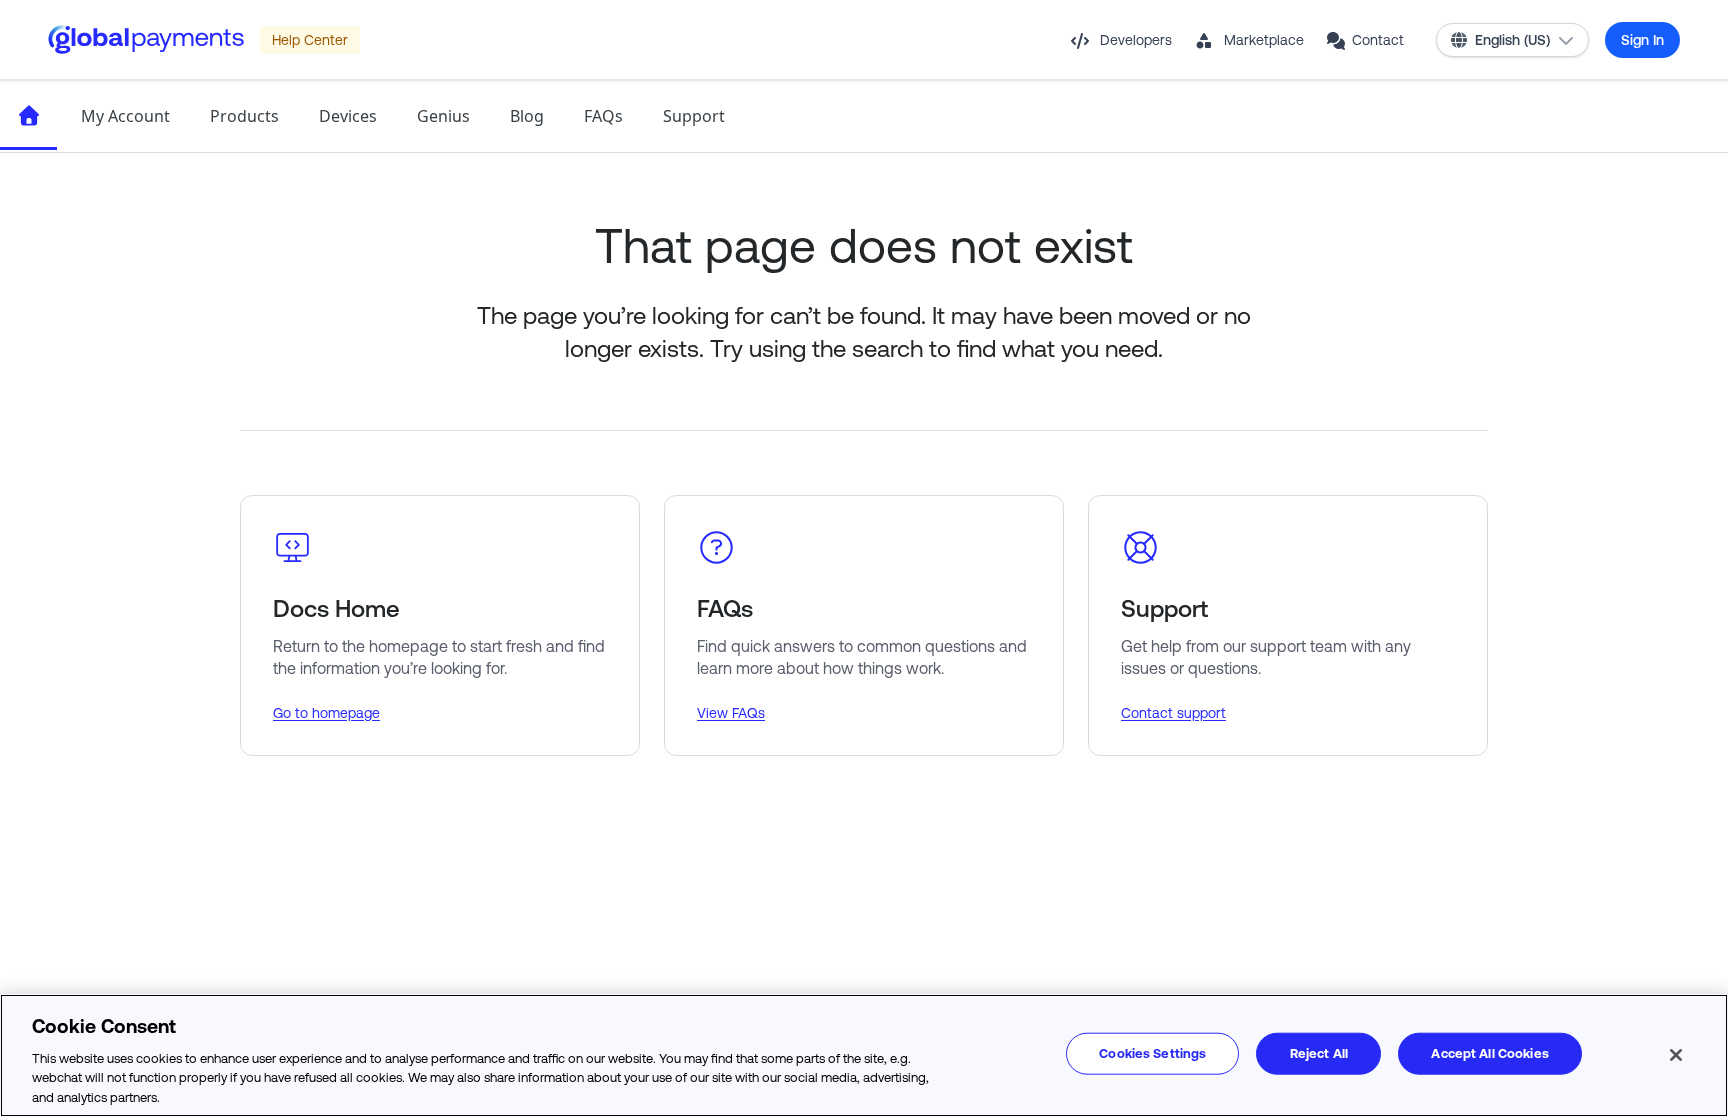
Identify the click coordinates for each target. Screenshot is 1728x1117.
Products (244, 116)
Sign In (1642, 40)
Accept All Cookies (1489, 1053)
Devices (348, 116)
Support (694, 116)
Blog (527, 116)
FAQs (603, 116)
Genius (443, 116)
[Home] (28, 116)
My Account (125, 116)
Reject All (1319, 1053)
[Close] (1676, 1055)
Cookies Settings (1152, 1053)
